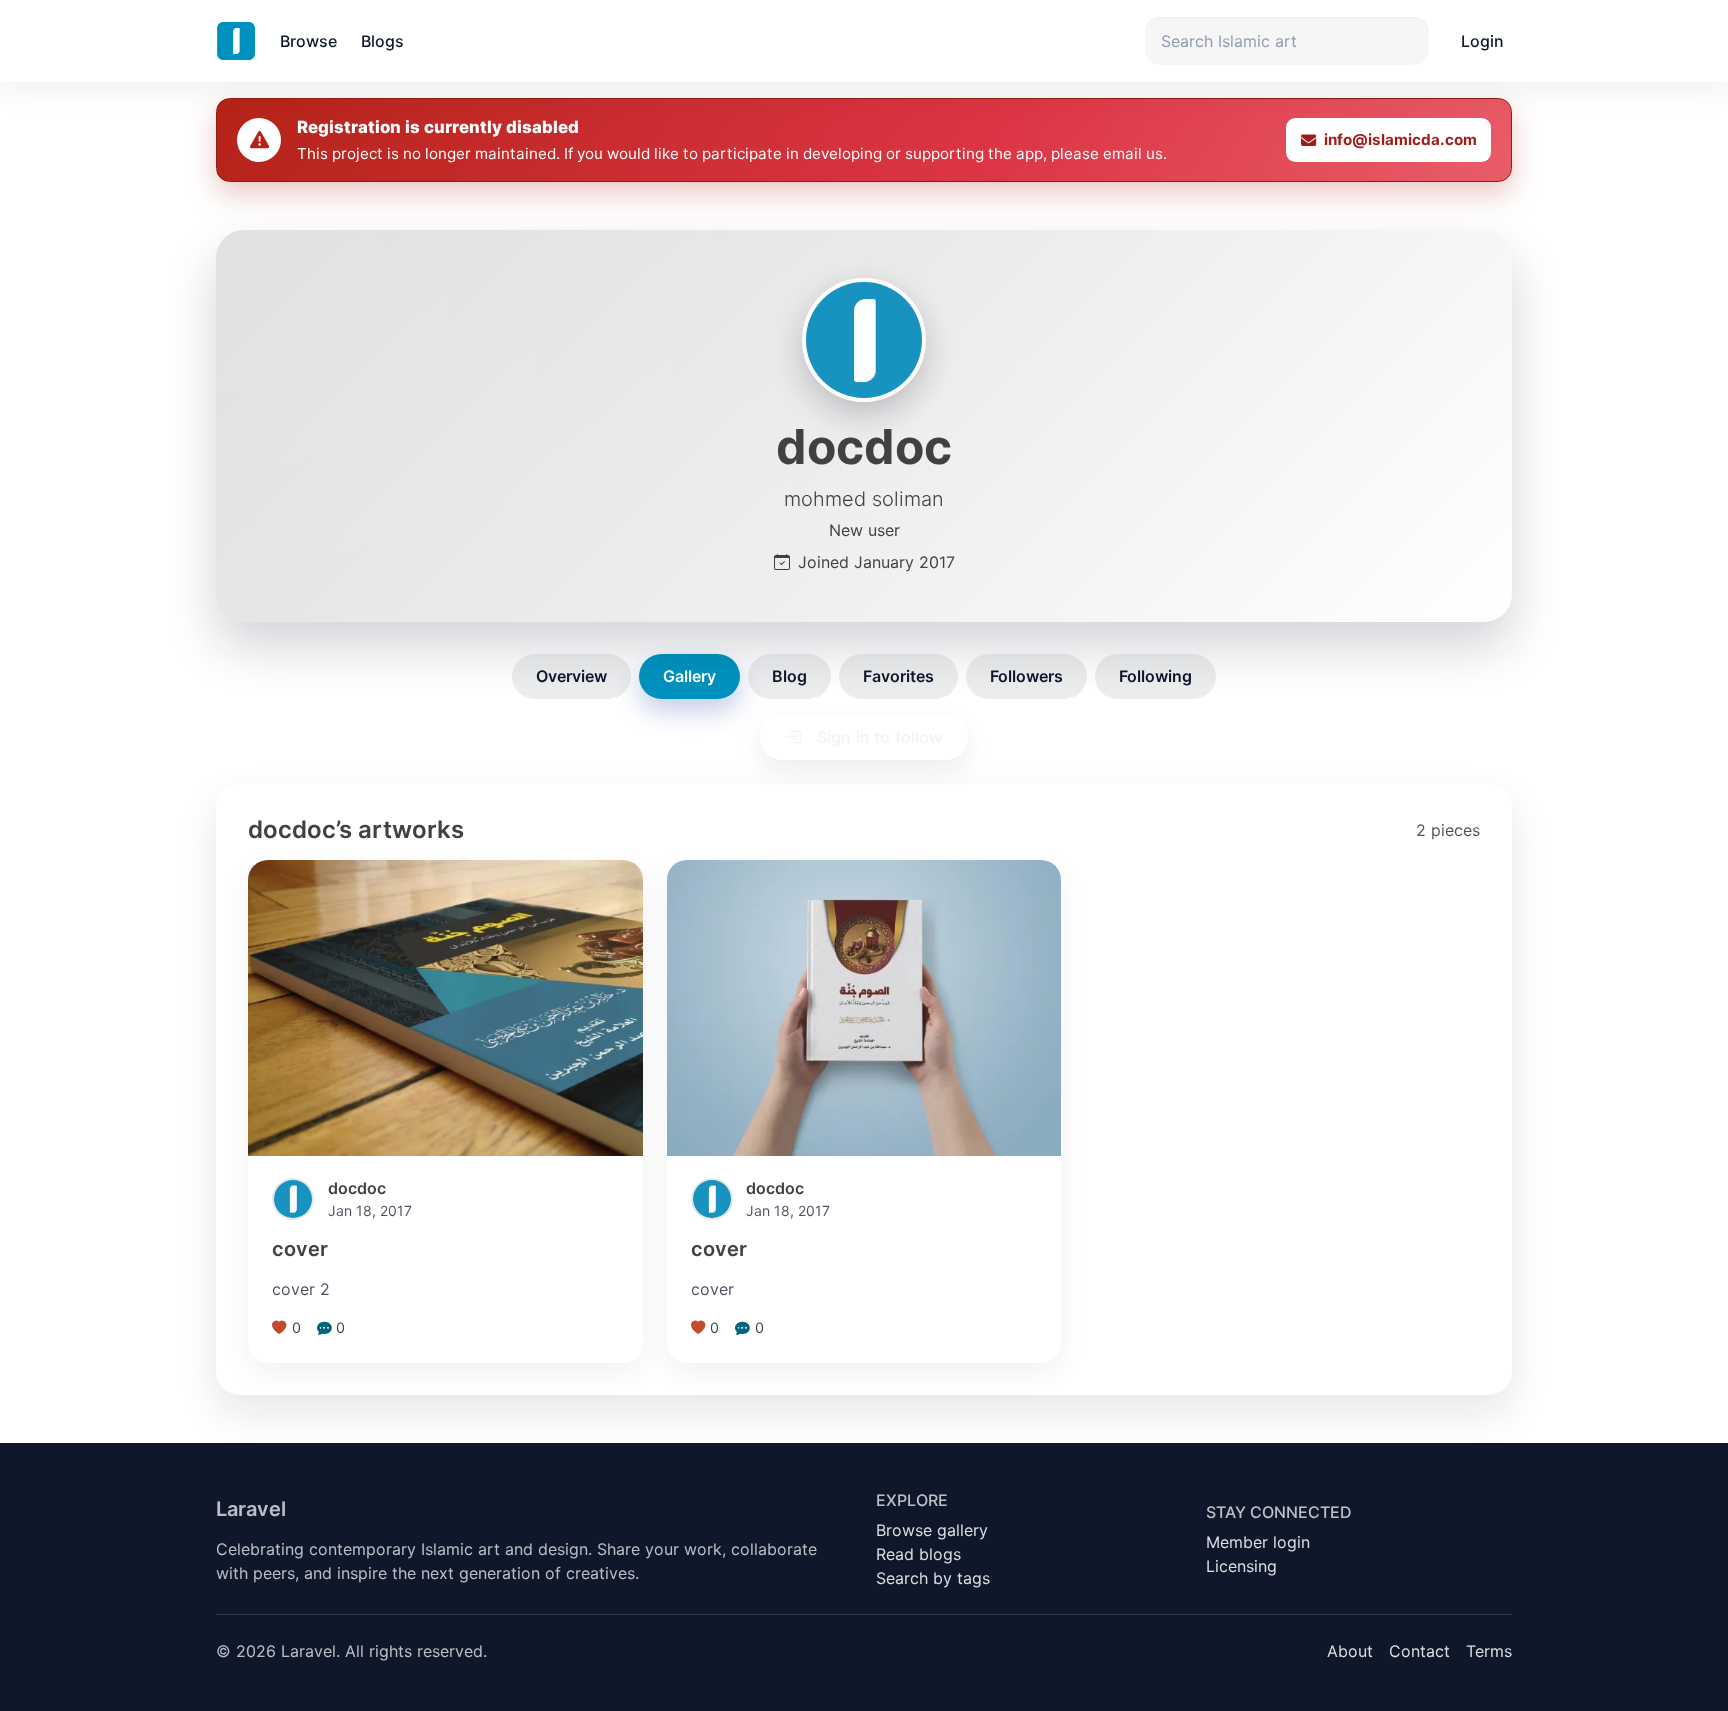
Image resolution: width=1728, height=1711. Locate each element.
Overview (571, 676)
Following (1155, 676)
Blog (789, 676)
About (1350, 1651)
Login (1482, 41)
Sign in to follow (880, 737)
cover (300, 1249)
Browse (308, 41)
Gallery (689, 676)
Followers (1026, 676)
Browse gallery (932, 1530)
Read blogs (918, 1554)
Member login (1258, 1542)
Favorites (898, 676)
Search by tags (933, 1578)
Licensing (1241, 1566)
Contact (1419, 1651)
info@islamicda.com (1400, 139)
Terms (1489, 1651)
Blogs (382, 41)
